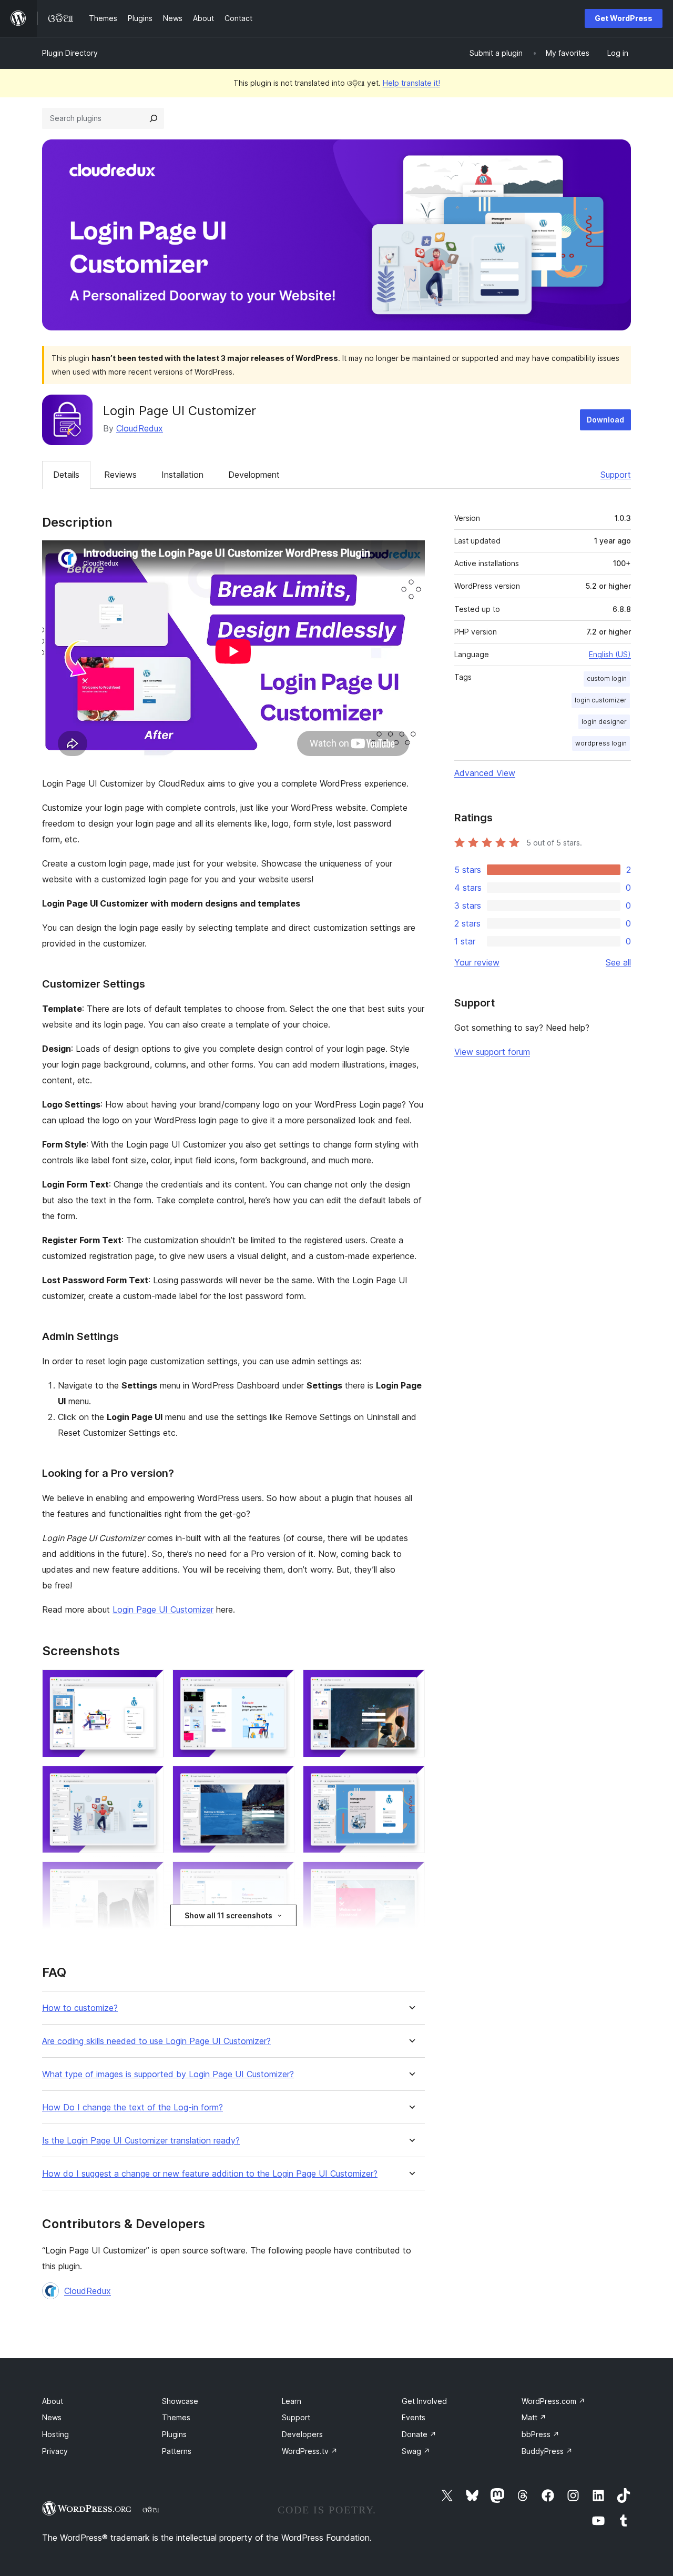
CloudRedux (140, 428)
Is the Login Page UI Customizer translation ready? (141, 2141)
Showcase (180, 2401)
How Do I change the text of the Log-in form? (132, 2107)
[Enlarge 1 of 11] (150, 1684)
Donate (419, 2434)
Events (414, 2417)
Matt (534, 2417)
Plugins (174, 2434)
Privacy (55, 2451)
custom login (607, 678)
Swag (416, 2451)
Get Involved (424, 2401)
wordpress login (601, 743)
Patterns (177, 2451)
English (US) (610, 654)
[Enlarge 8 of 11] (280, 1876)
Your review (477, 962)
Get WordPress (624, 18)
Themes (176, 2417)
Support (616, 475)
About (53, 2401)
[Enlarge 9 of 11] (411, 1876)
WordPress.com (553, 2401)
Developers (302, 2434)
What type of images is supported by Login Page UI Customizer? (168, 2074)
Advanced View (485, 773)
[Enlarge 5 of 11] (280, 1780)
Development (254, 475)
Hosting (55, 2434)
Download (605, 420)
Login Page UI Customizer (163, 1609)
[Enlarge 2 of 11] (280, 1684)
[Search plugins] (154, 118)
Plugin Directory (70, 53)
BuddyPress (547, 2451)
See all (618, 962)
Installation (182, 475)
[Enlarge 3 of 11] (411, 1684)
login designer (604, 722)
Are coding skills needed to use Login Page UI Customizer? (156, 2041)
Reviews (120, 475)
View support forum (492, 1052)
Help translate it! (411, 83)
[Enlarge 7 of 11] (150, 1876)
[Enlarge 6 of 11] (411, 1780)
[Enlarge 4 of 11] (150, 1780)
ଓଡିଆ (151, 2510)
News (52, 2417)
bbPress (541, 2434)
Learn (292, 2401)
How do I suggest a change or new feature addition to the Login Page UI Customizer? (210, 2174)
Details (66, 475)
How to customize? (80, 2008)
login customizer (601, 700)
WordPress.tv (310, 2451)
